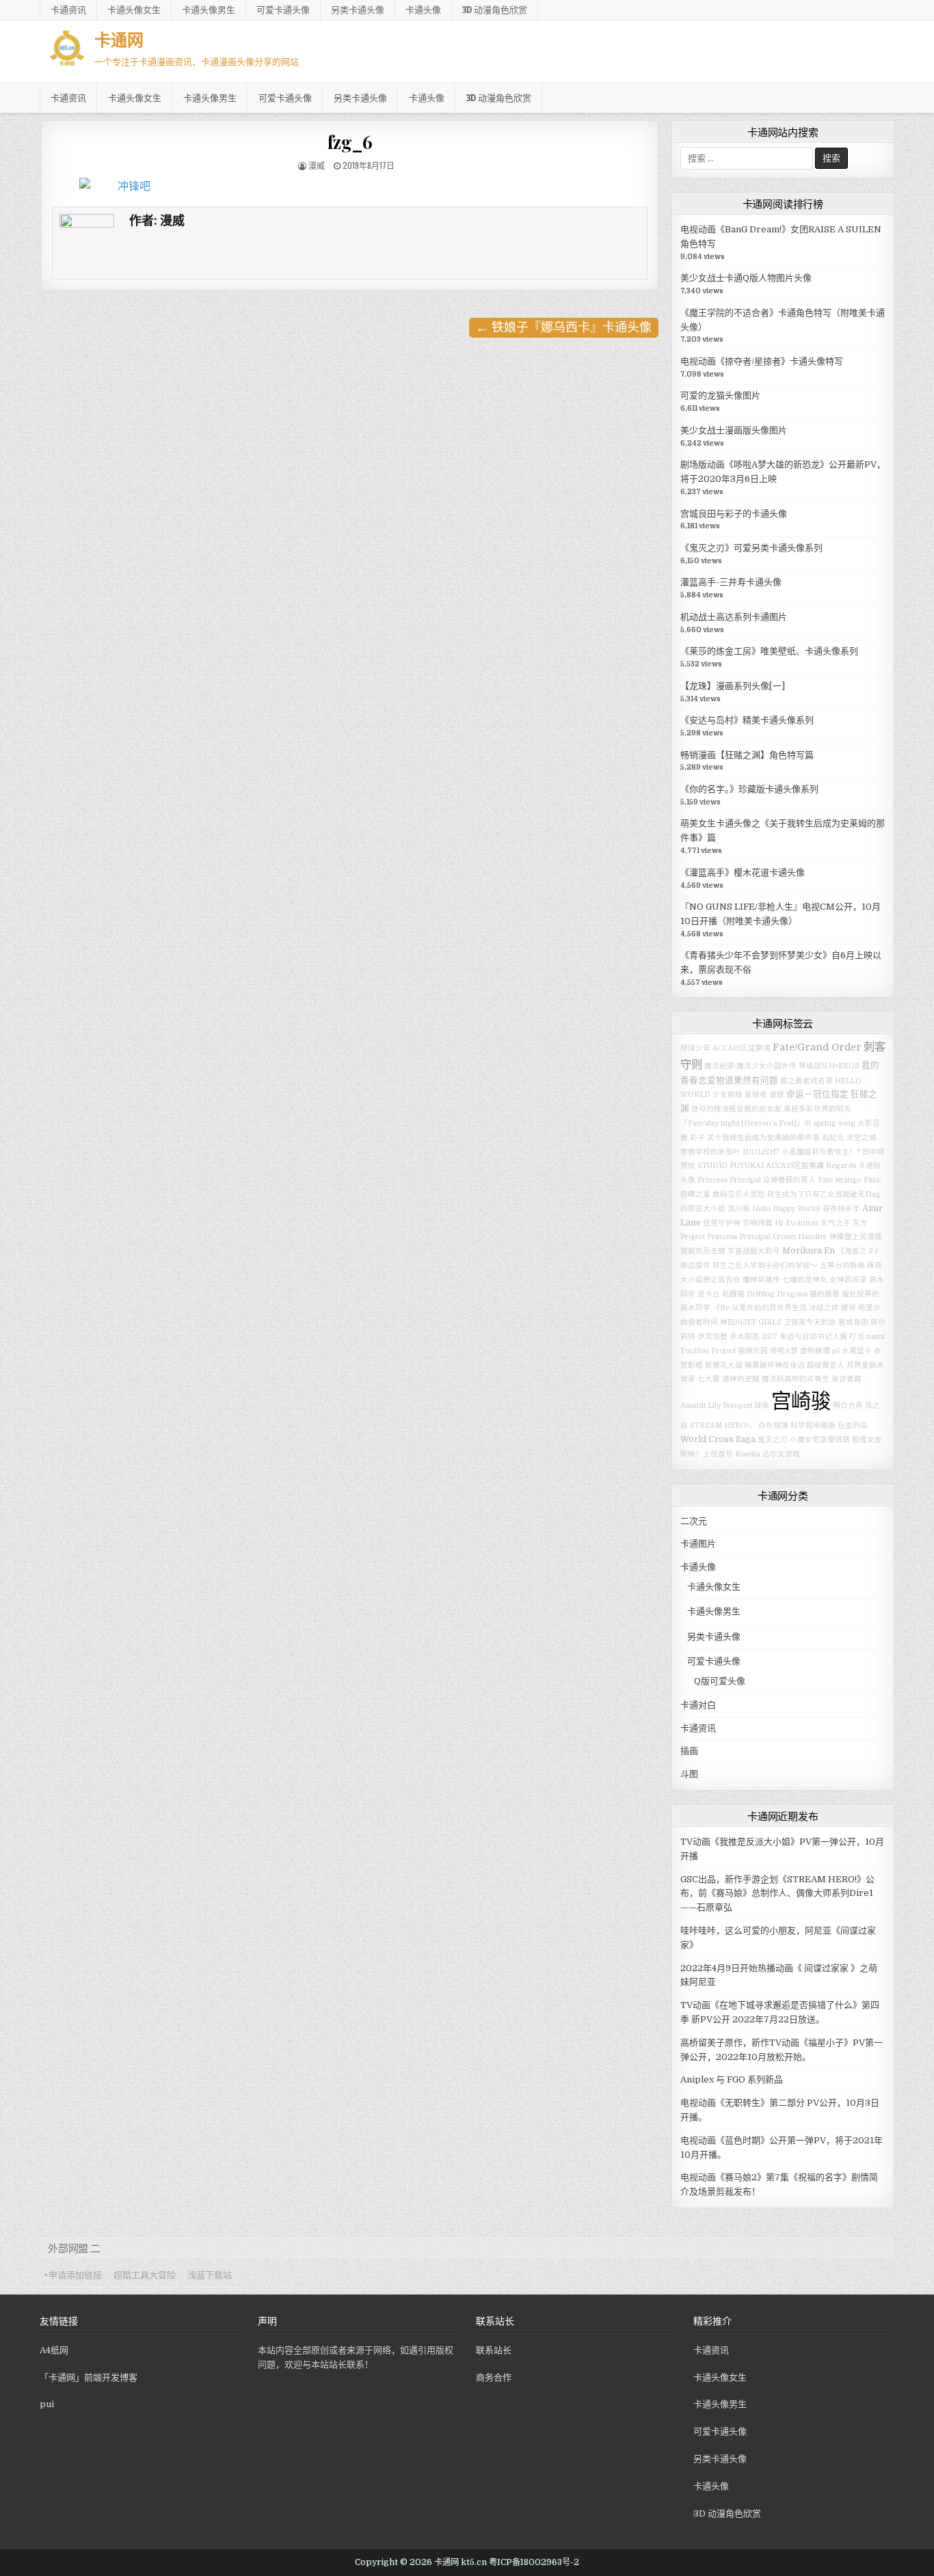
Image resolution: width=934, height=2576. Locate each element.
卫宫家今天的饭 (810, 1322)
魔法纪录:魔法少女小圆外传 (750, 1066)
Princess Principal (729, 1180)
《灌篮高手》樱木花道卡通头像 (743, 872)
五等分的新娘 (842, 1265)
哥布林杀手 (841, 1209)
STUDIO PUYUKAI (731, 1166)
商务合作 (494, 2377)
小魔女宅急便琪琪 (820, 1440)
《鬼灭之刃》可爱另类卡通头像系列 (751, 548)
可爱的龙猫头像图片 (720, 395)
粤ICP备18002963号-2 (534, 2562)
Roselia (748, 1454)
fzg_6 (350, 142)
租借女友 (867, 1440)
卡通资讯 (68, 10)
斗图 (689, 1774)
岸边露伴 (695, 1265)
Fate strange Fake (849, 1180)
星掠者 (756, 1095)
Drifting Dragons (777, 1294)
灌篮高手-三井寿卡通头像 (731, 582)
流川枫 (739, 1209)
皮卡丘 (709, 1294)
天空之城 (862, 1138)
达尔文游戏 (781, 1454)
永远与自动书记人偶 (813, 1337)
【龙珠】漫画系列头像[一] (733, 686)
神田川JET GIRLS (751, 1322)
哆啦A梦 (784, 1351)
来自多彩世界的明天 (817, 1109)
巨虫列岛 (853, 1425)
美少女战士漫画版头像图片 (734, 430)
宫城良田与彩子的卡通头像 (734, 514)
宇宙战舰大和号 (754, 1251)
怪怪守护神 (722, 1223)
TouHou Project (708, 1351)
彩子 (697, 1138)
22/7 (770, 1337)
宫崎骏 (801, 1401)
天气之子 (836, 1223)
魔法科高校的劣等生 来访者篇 (812, 1379)
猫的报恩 (825, 1294)
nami (876, 1337)
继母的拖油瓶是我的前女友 (736, 1109)
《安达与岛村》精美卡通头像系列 (747, 720)
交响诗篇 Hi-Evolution (780, 1223)
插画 (689, 1751)
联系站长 (494, 2350)
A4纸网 (54, 2350)
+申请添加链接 (73, 2275)
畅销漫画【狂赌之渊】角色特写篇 (747, 755)
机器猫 (733, 1294)
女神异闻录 (848, 1280)
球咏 (762, 1406)
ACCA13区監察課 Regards (811, 1166)
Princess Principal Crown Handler (767, 1237)
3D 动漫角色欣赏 (495, 10)
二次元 (694, 1521)
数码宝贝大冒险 (739, 1194)
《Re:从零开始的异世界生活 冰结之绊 (776, 1308)
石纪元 (833, 1138)
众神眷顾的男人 (789, 1180)
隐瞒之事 (695, 1194)
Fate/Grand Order (817, 1047)
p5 (836, 1351)
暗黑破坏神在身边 (775, 1365)
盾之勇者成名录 (806, 1081)
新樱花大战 (724, 1365)
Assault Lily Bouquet (716, 1406)
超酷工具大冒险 (145, 2275)
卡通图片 (698, 1544)
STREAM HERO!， (723, 1425)
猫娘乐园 (753, 1351)
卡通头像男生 (209, 10)
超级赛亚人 (826, 1365)
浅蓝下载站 (210, 2275)
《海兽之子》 (859, 1251)
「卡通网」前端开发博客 (89, 2377)
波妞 (777, 1095)
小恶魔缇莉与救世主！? (821, 1152)
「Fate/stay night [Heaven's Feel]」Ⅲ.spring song (768, 1123)
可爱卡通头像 (283, 10)
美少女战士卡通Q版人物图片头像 (746, 278)
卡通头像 (423, 10)
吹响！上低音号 (707, 1454)
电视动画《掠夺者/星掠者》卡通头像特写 (762, 361)
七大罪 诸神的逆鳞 (729, 1379)
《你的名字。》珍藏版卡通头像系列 (749, 789)
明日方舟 (848, 1406)
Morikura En (809, 1251)
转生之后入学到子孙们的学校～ (765, 1265)
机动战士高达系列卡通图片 (734, 617)
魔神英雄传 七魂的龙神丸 (785, 1280)
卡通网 (119, 39)
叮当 (857, 1337)
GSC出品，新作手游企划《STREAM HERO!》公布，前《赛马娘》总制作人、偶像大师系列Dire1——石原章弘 (777, 1894)
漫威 (317, 165)
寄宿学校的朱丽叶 (710, 1152)
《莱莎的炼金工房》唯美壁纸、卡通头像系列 (769, 651)
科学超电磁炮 (813, 1425)
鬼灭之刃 (773, 1440)
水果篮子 (857, 1351)
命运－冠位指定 (817, 1094)
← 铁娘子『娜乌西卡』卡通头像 (564, 327)
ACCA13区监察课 (742, 1048)
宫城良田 (853, 1322)
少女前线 (728, 1095)
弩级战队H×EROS (829, 1066)
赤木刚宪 (745, 1337)
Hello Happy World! (786, 1209)
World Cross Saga (718, 1439)
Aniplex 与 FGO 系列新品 (732, 2079)
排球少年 (695, 1048)
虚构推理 (815, 1351)
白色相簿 (773, 1425)
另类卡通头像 (358, 10)
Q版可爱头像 (720, 1681)
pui (47, 2404)
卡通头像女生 (134, 10)
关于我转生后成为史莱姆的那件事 (763, 1138)
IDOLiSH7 (761, 1152)
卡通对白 (698, 1705)
